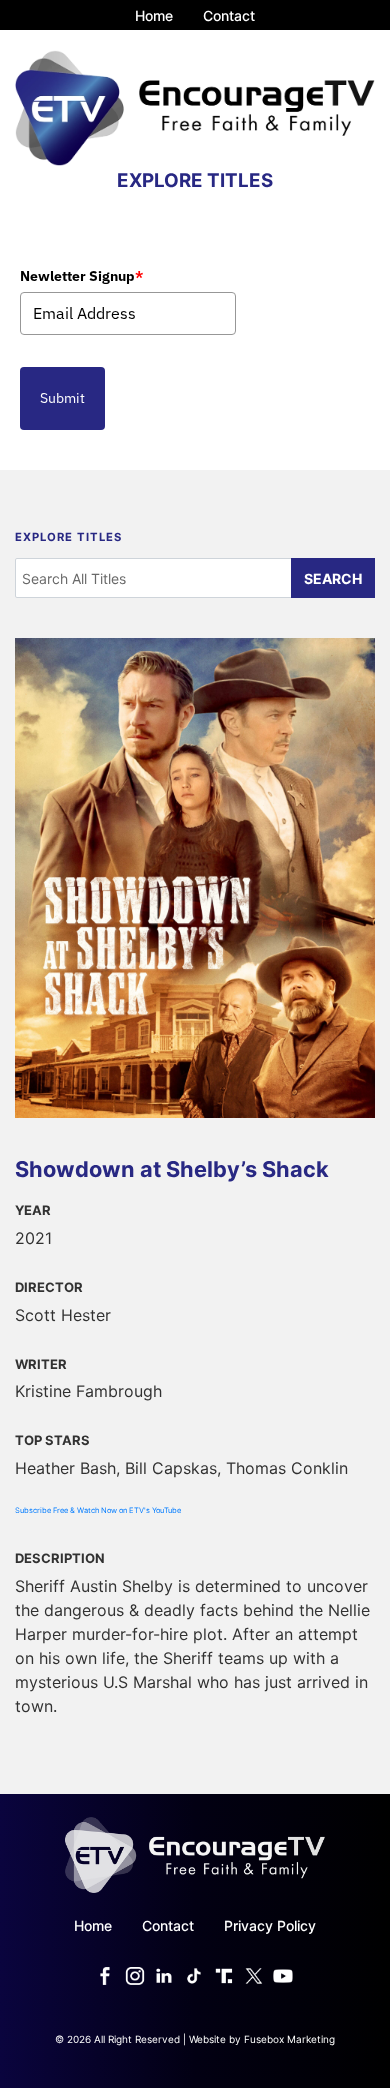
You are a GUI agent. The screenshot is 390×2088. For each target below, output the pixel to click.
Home (154, 15)
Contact (229, 15)
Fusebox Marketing (289, 2039)
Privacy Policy (270, 1925)
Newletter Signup (81, 276)
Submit (62, 398)
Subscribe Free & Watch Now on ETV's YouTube (98, 1510)
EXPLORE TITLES (195, 180)
